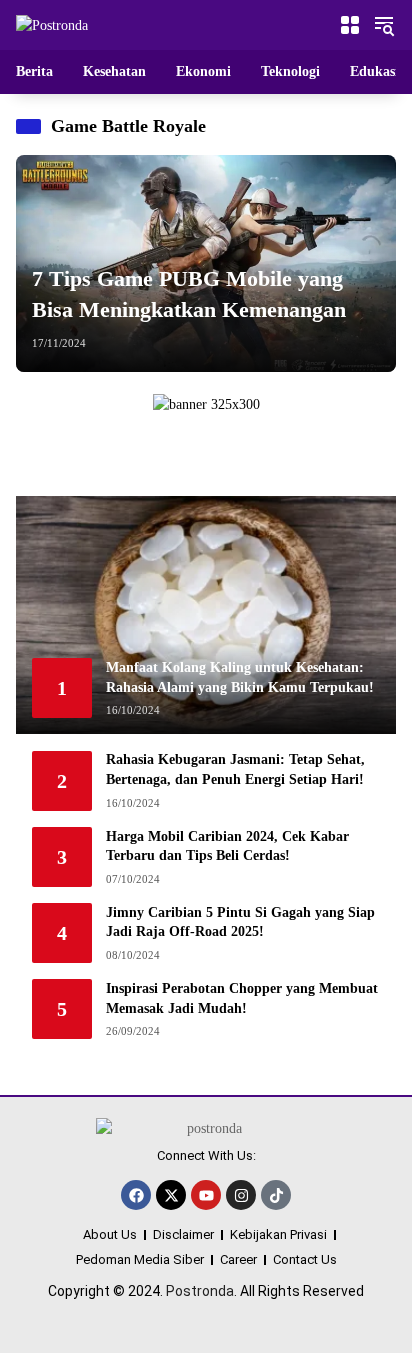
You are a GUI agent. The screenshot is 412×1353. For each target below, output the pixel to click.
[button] (384, 25)
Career (238, 1259)
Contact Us (305, 1259)
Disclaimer (183, 1234)
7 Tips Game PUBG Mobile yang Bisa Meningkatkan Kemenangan (189, 294)
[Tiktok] (276, 1195)
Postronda (200, 1291)
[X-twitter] (171, 1195)
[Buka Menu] (350, 25)
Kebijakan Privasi (278, 1234)
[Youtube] (206, 1195)
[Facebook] (136, 1195)
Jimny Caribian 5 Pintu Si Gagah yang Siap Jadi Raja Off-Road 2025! (240, 922)
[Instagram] (241, 1195)
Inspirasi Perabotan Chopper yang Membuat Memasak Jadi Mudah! (242, 998)
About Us (110, 1234)
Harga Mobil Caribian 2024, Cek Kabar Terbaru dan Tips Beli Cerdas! (227, 846)
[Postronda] (52, 24)
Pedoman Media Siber (140, 1259)
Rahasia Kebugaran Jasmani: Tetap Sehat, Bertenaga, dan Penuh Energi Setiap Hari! (235, 769)
